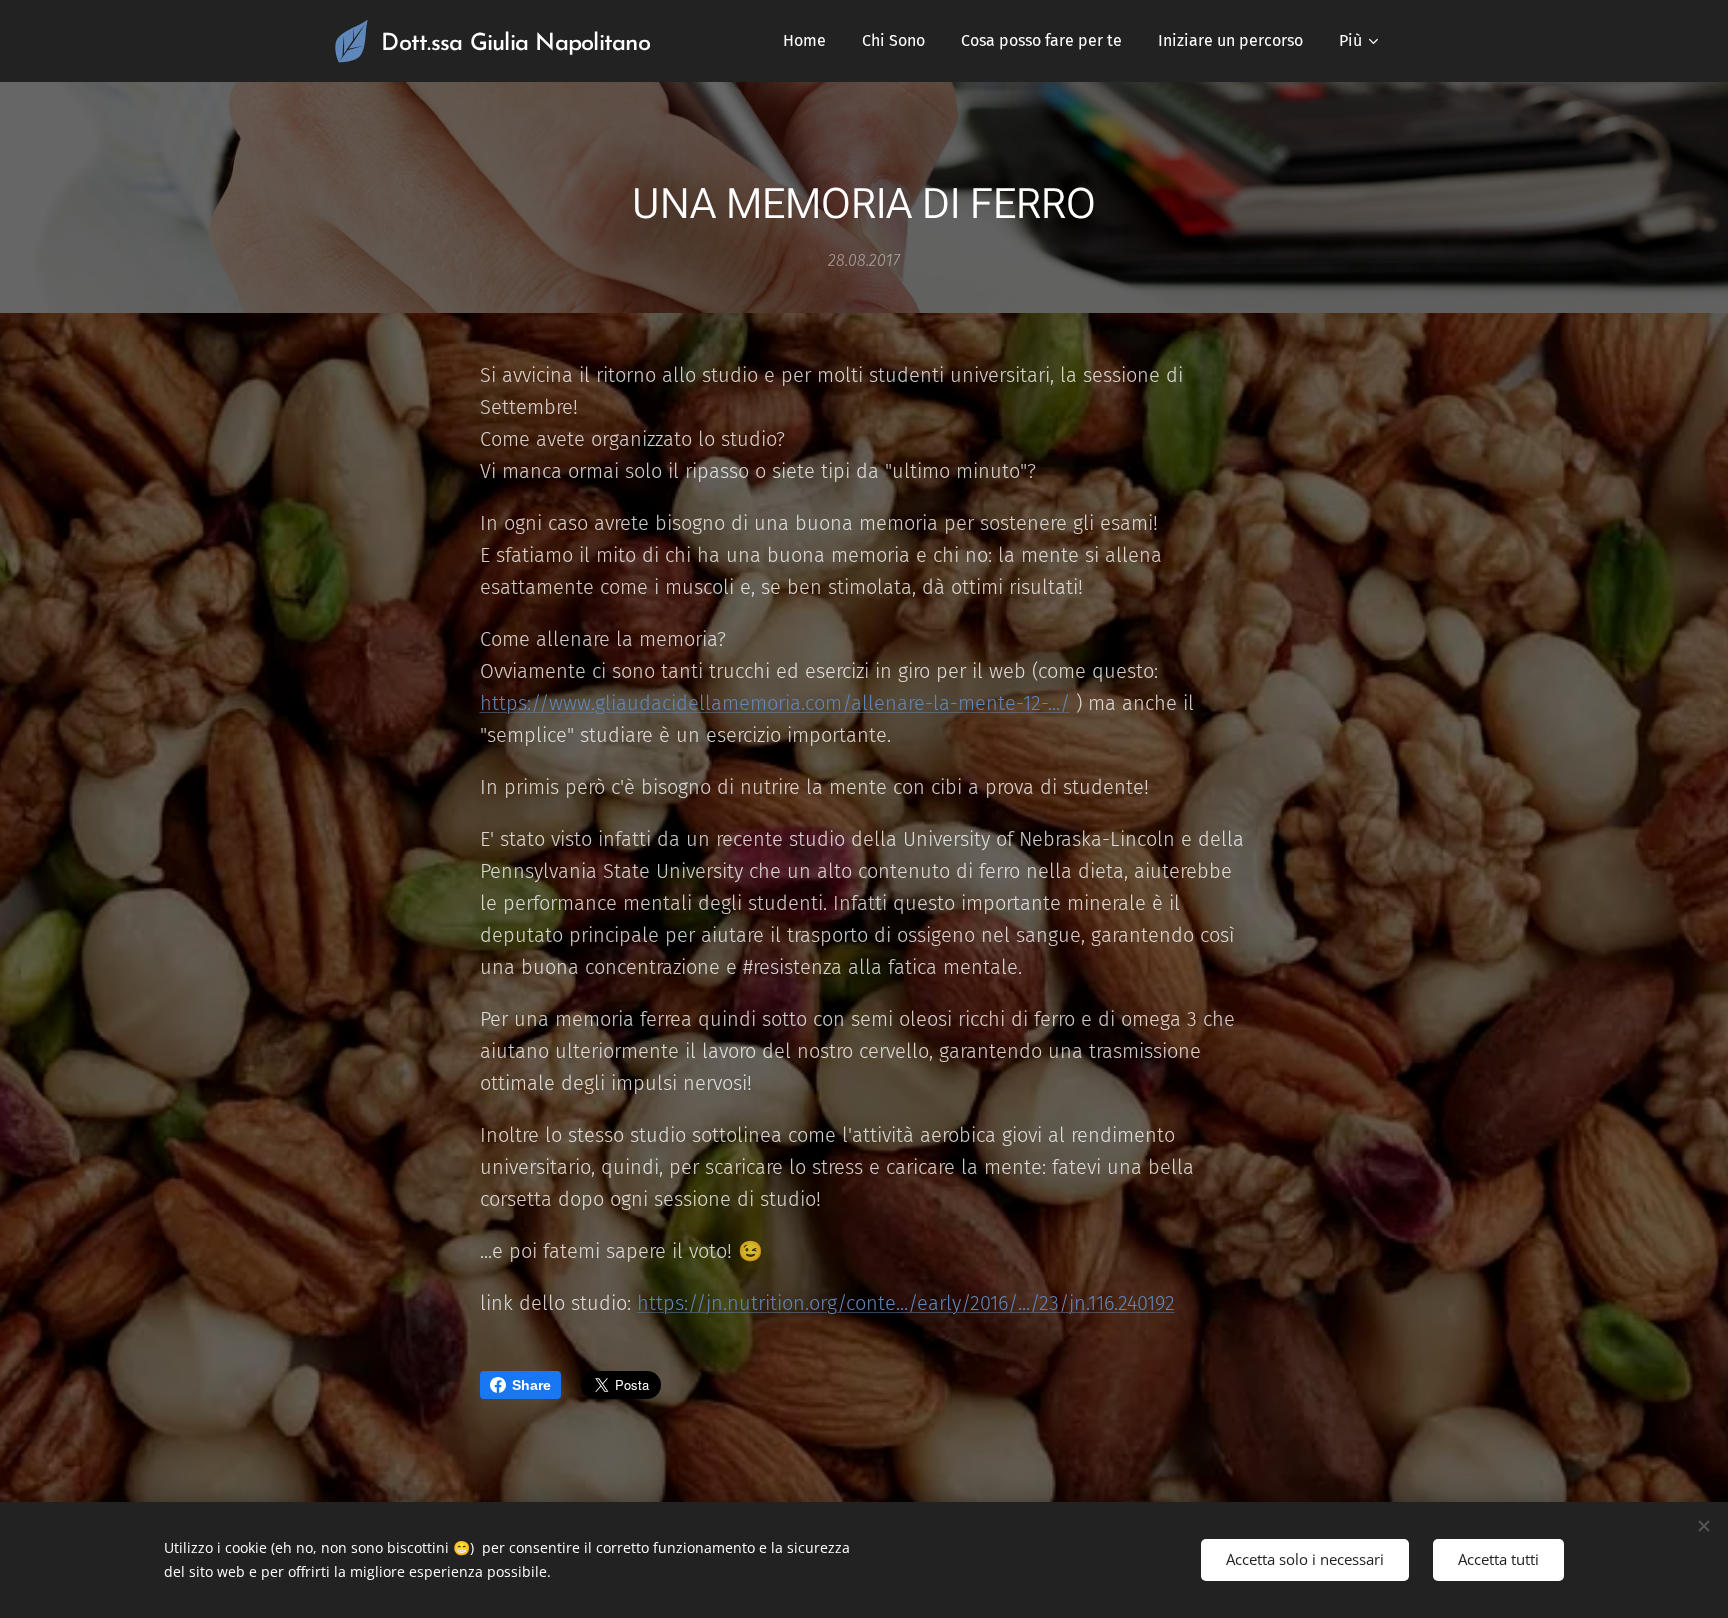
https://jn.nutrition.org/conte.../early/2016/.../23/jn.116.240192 (906, 1303)
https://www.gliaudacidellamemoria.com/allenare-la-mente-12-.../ (775, 703)
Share (531, 1385)
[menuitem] (804, 41)
